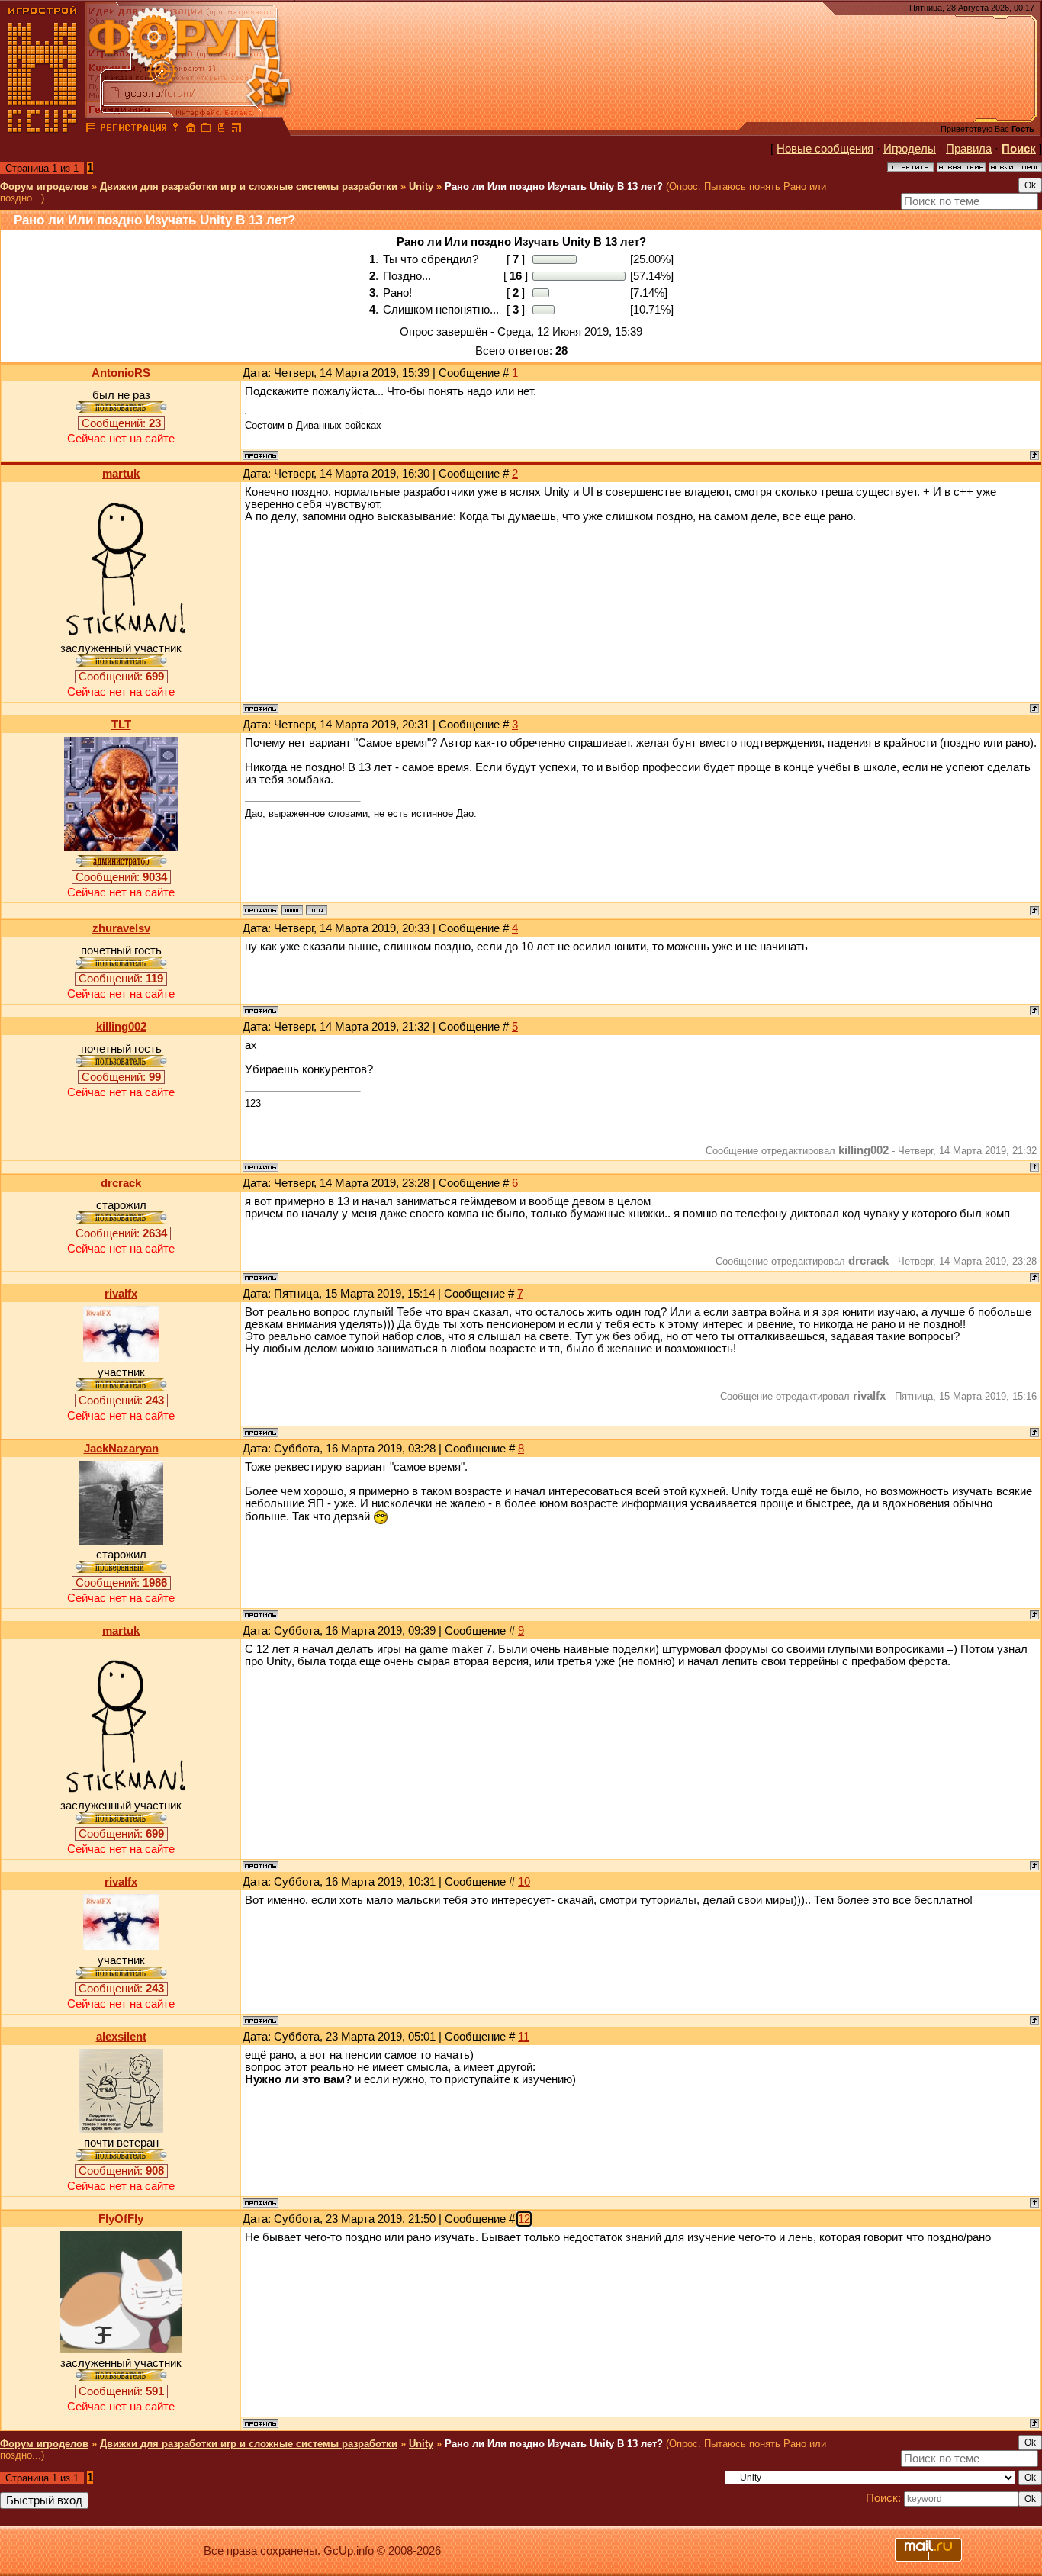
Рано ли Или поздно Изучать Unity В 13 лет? (554, 187)
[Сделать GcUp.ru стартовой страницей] (191, 130)
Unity (421, 187)
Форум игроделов (44, 187)
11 (524, 2037)
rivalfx (121, 1294)
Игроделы (910, 149)
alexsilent (121, 2037)
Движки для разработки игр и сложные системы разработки (249, 187)
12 (524, 2219)
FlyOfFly (121, 2219)
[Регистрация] (133, 130)
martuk (121, 474)
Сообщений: (121, 423)
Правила (969, 149)
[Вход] (175, 130)
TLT (121, 725)
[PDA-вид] (221, 130)
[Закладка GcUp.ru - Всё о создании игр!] (206, 130)
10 (524, 1882)
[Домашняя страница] (292, 910)
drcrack (121, 1183)
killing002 (121, 1027)
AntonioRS (121, 373)
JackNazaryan (121, 1449)
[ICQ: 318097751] (317, 910)
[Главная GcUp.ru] (43, 130)
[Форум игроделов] (91, 130)
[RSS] (236, 130)
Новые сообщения (825, 149)
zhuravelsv (121, 928)
